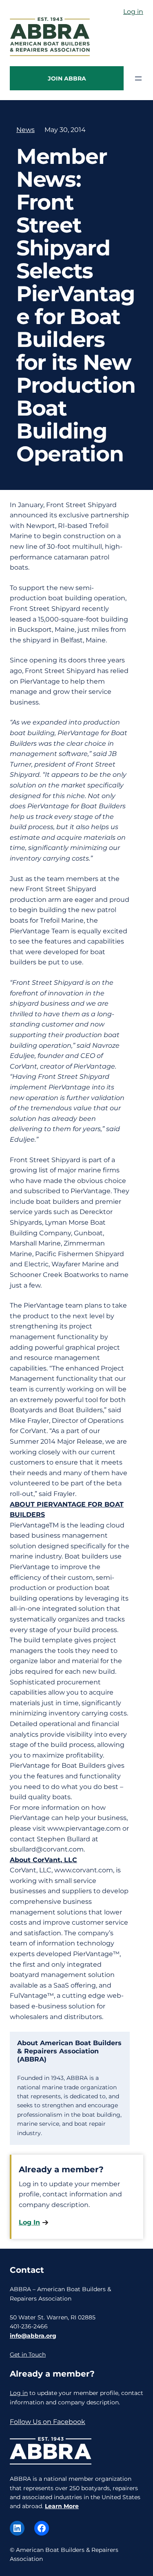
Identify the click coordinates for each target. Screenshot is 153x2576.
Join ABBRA (67, 78)
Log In (29, 2222)
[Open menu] (138, 78)
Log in (133, 12)
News (25, 130)
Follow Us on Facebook (48, 2422)
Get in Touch (28, 2355)
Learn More (62, 2506)
